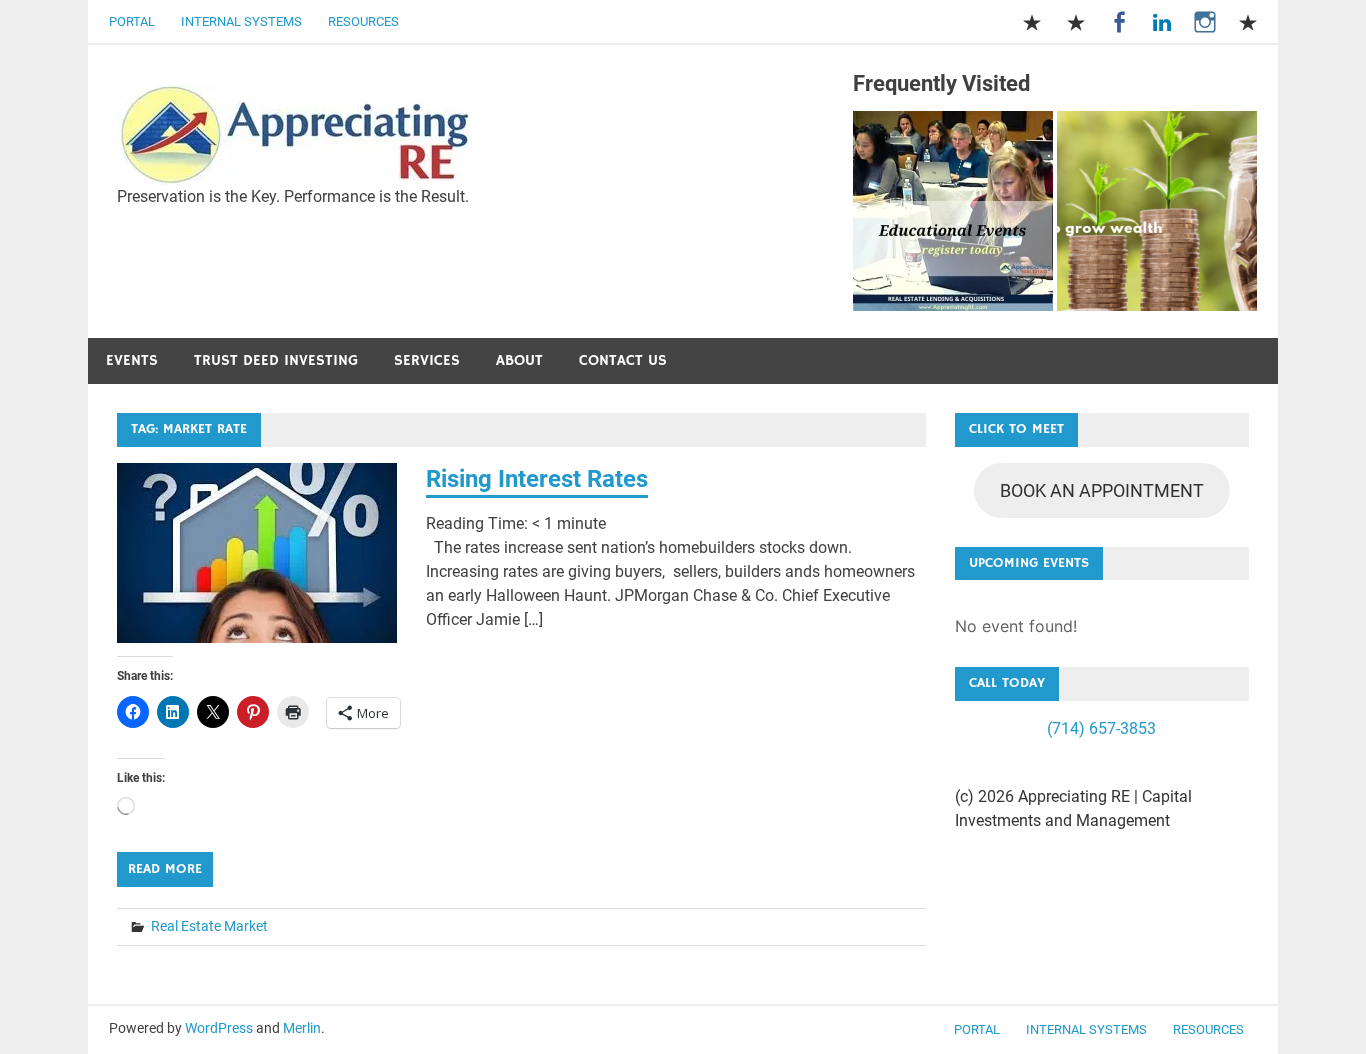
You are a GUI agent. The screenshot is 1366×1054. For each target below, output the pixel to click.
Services (427, 360)
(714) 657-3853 (1101, 728)
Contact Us (623, 360)
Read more (165, 869)
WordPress (219, 1028)
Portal (132, 21)
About (519, 360)
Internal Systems (241, 21)
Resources (363, 21)
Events (132, 360)
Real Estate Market (209, 926)
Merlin (302, 1028)
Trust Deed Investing (276, 360)
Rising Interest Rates (537, 479)
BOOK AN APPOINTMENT (1102, 490)
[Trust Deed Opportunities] (1157, 214)
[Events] (953, 214)
